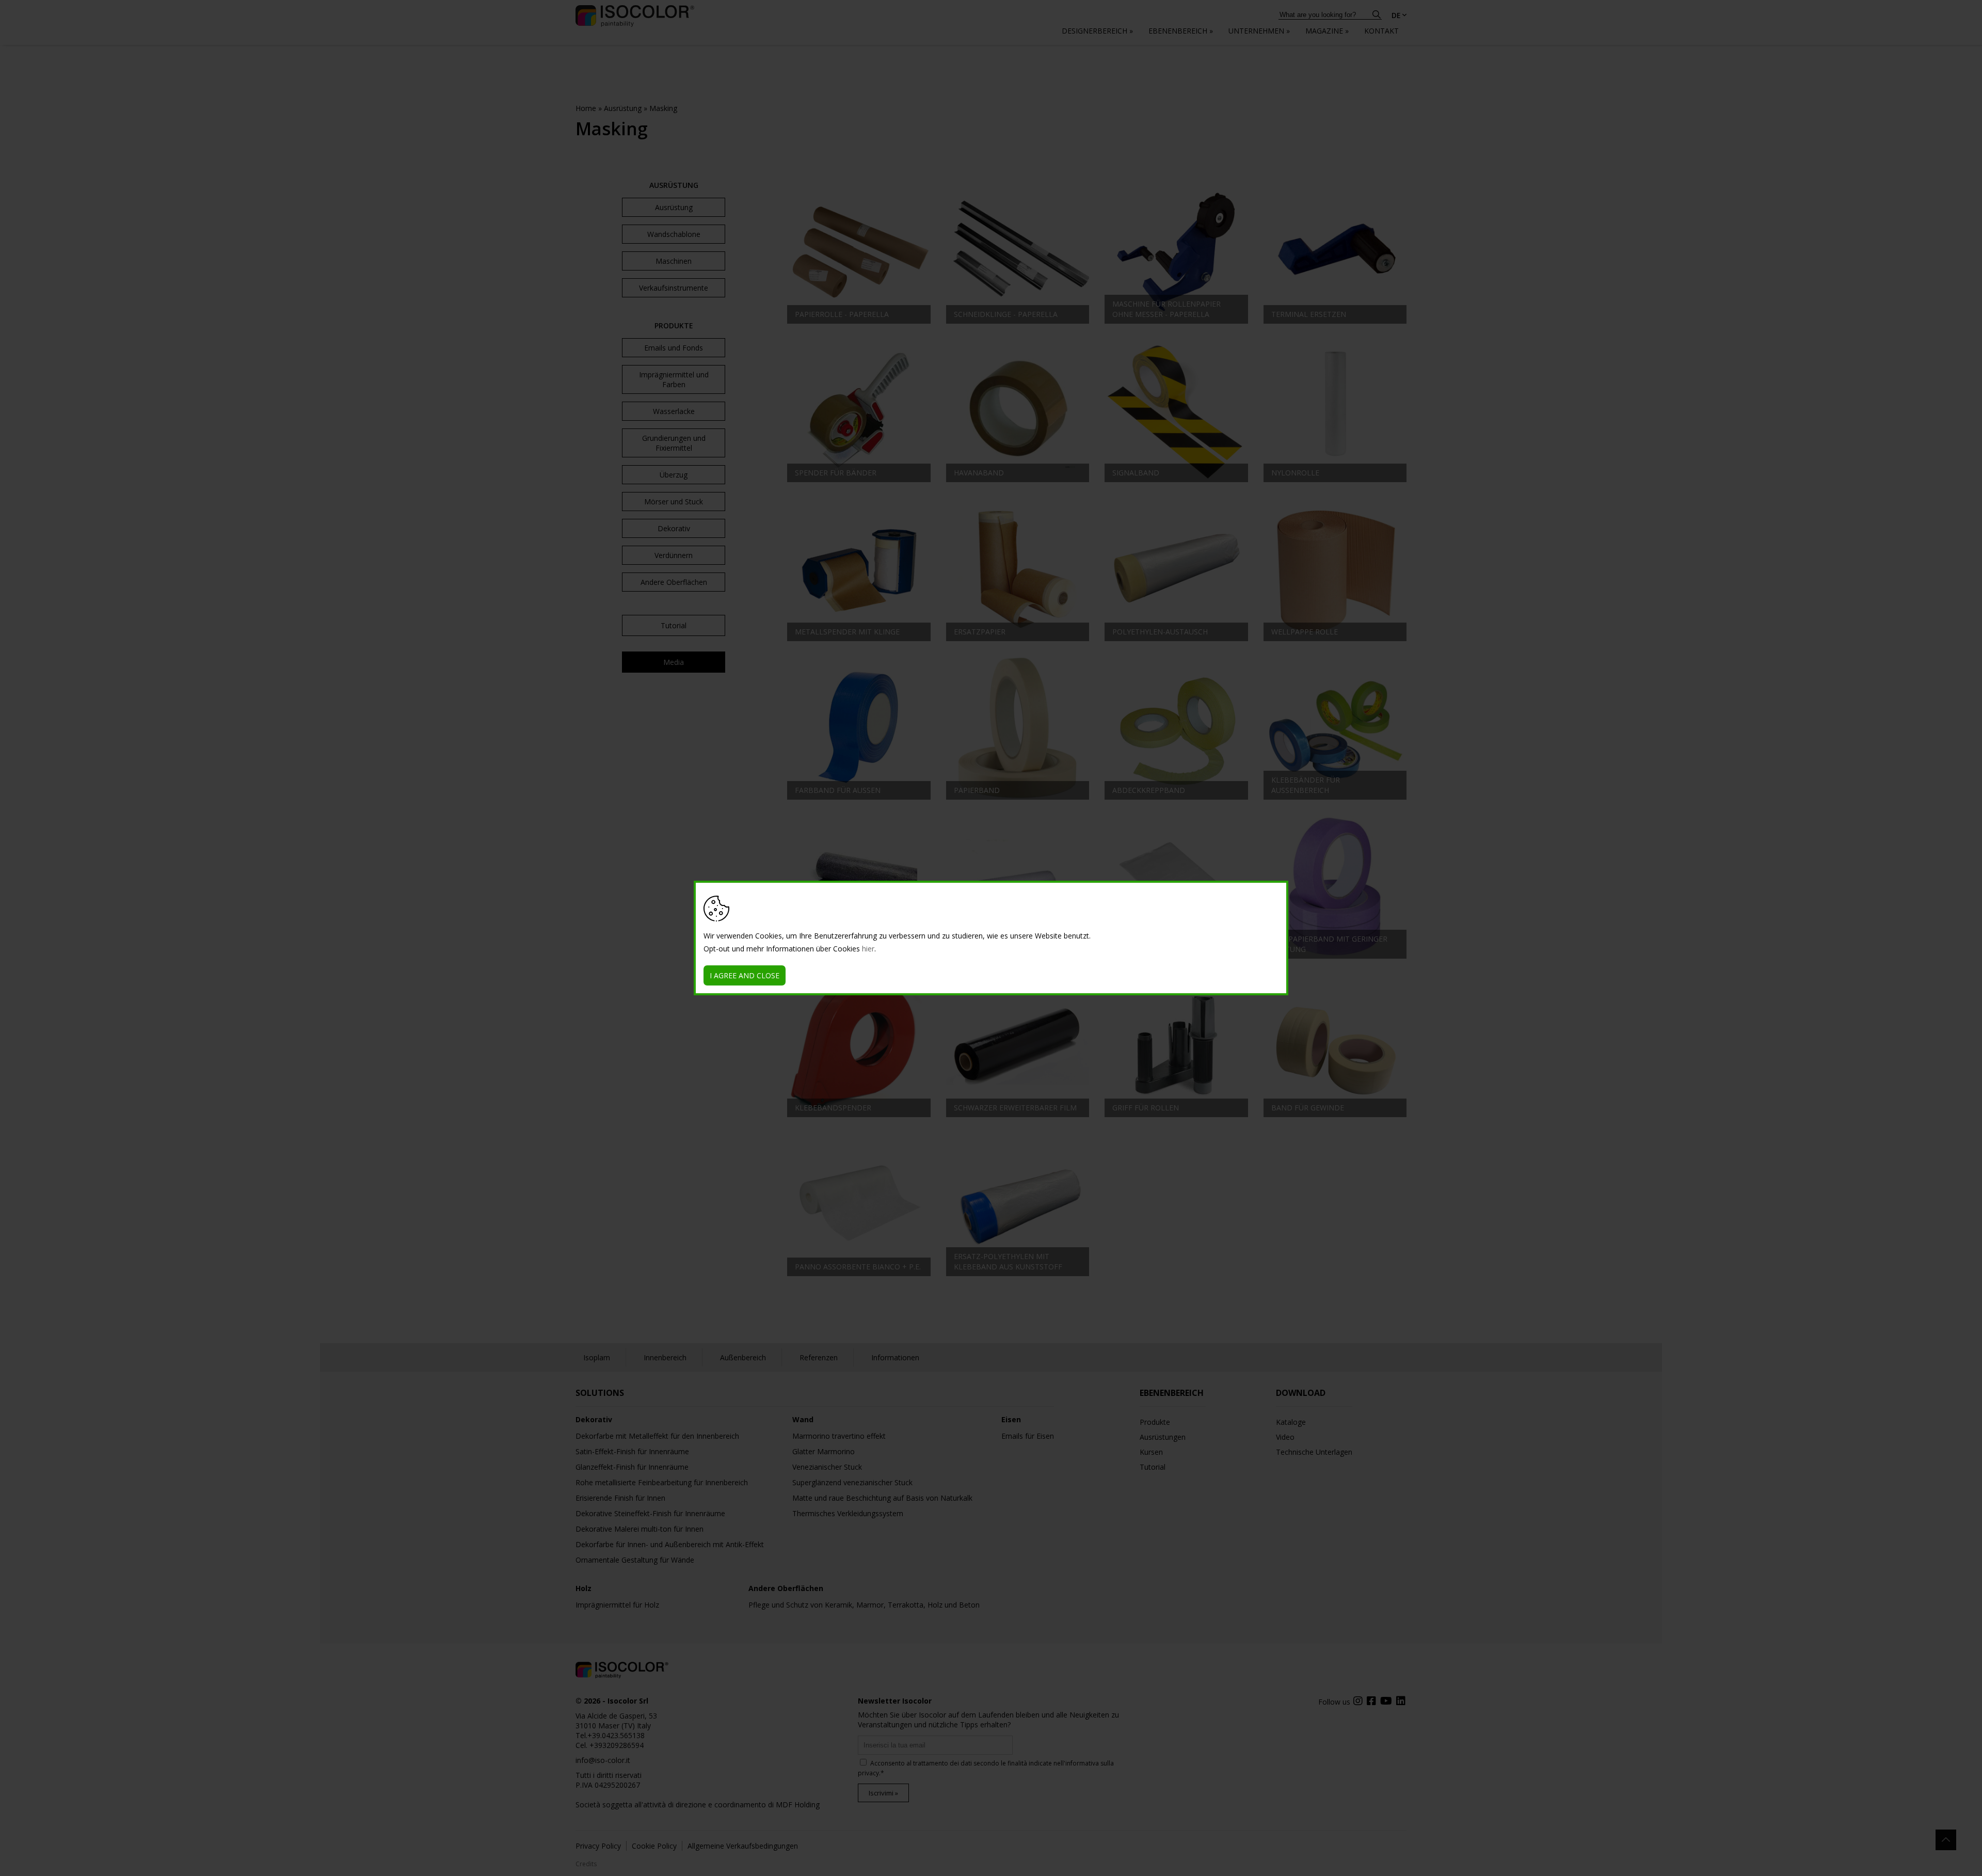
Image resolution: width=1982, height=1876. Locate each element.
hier (868, 949)
